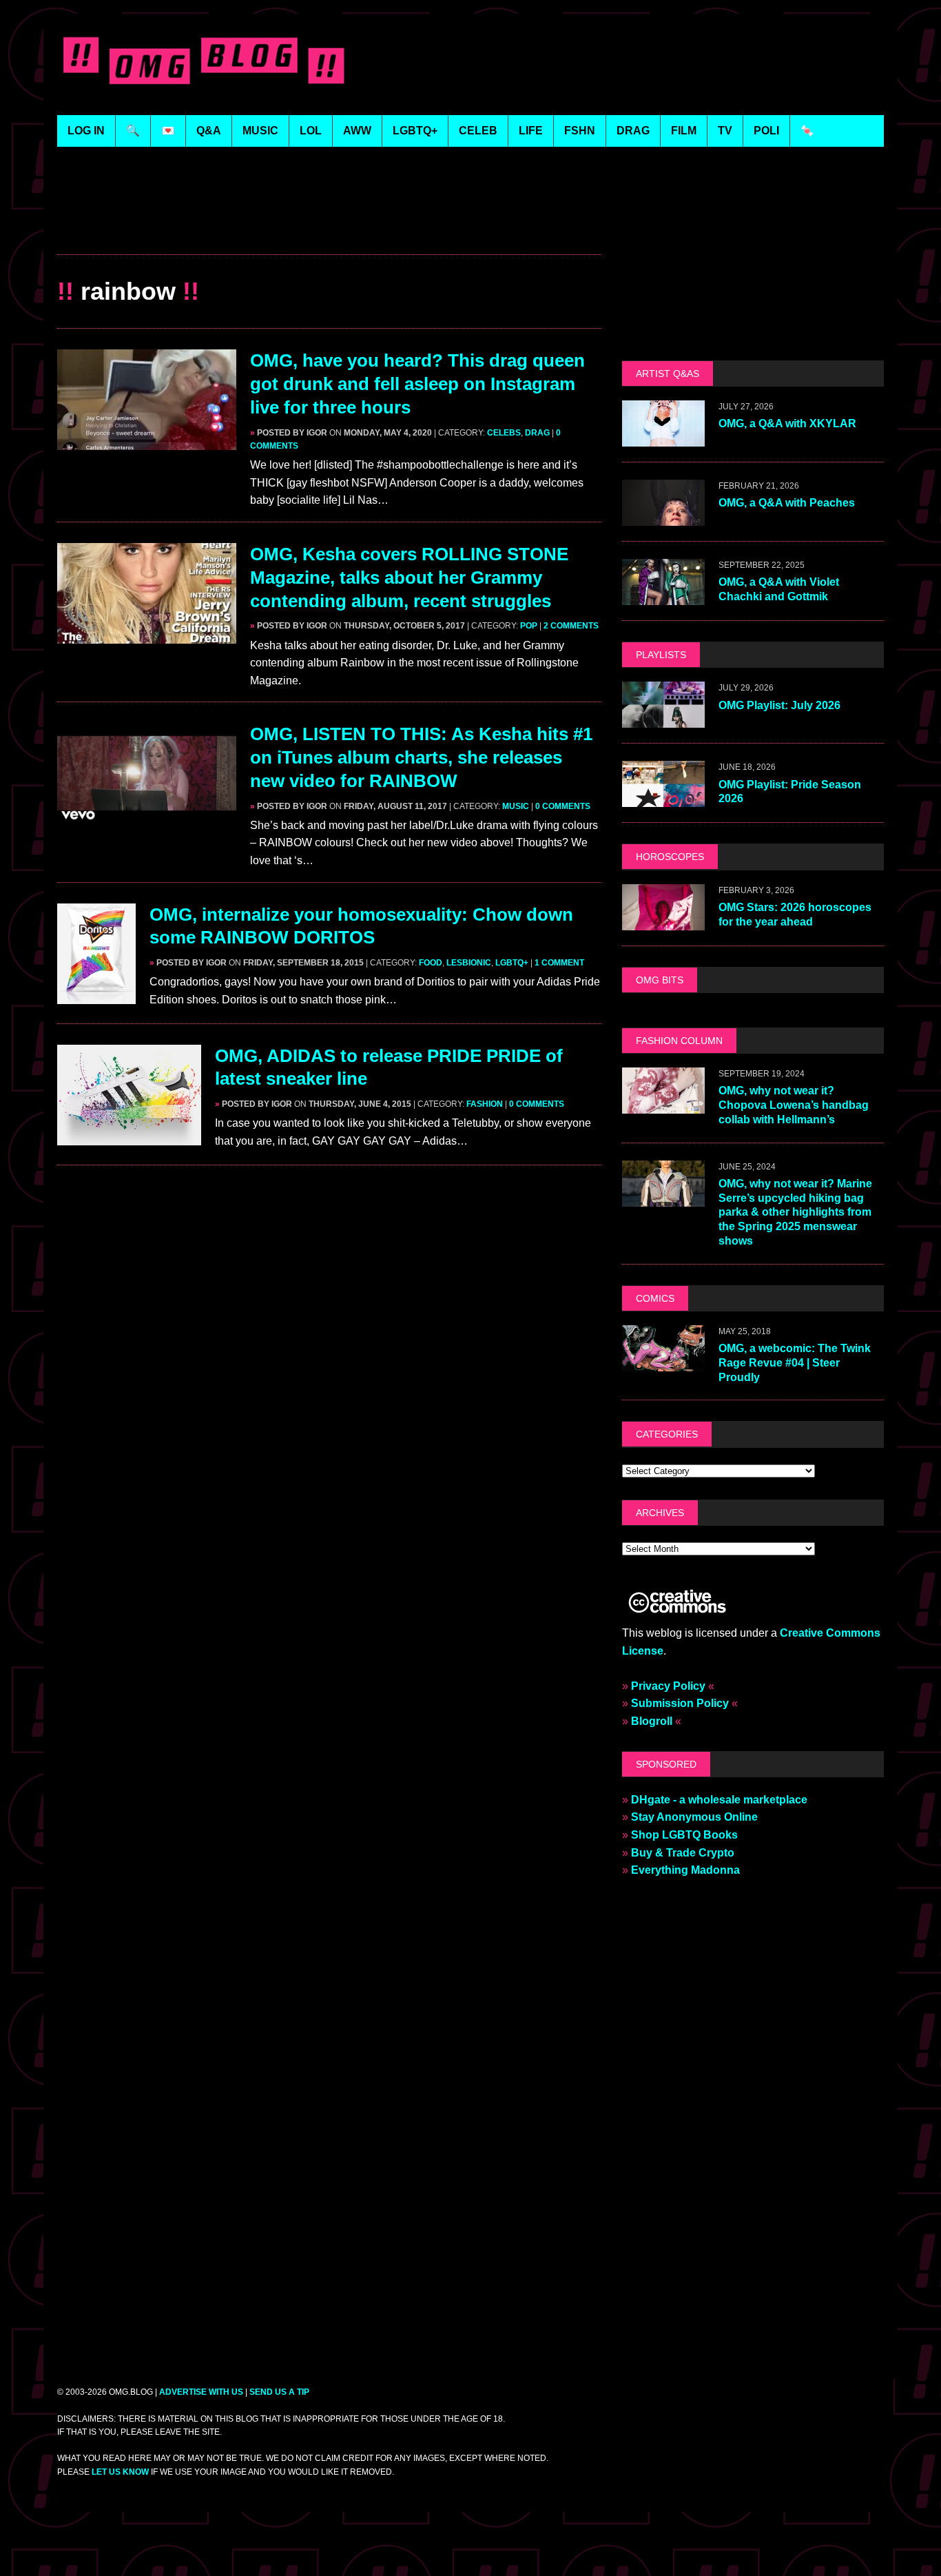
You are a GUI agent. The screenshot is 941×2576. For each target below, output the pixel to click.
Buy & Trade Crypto (683, 1853)
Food (431, 963)
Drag (537, 433)
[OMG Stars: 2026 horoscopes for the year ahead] (663, 921)
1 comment (559, 963)
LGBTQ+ (415, 131)
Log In (86, 131)
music (260, 131)
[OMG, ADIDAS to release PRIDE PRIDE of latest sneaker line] (129, 1136)
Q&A (209, 131)
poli (766, 131)
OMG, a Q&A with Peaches (787, 503)
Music (516, 806)
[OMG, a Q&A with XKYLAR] (663, 438)
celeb (478, 131)
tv (725, 131)
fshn (580, 131)
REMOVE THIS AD (329, 224)
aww (357, 131)
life (531, 131)
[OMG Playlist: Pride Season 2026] (663, 798)
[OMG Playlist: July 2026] (663, 719)
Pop (529, 626)
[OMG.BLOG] (204, 58)
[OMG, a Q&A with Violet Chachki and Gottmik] (663, 596)
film (684, 131)
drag (633, 131)
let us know (120, 2472)
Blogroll (652, 1721)
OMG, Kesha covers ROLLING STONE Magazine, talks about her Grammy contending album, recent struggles (409, 577)
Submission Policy (680, 1703)
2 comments (571, 626)
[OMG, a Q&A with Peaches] (663, 517)
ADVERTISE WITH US (201, 2392)
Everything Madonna (685, 1870)
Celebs (504, 433)
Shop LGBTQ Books (684, 1835)
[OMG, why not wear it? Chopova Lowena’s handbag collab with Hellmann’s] (663, 1104)
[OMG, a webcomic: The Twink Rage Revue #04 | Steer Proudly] (663, 1362)
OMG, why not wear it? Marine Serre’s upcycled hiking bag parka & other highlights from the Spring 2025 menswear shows (795, 1212)
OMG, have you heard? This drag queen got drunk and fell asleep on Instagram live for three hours (417, 384)
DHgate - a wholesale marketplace (719, 1800)
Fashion (485, 1104)
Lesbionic (469, 963)
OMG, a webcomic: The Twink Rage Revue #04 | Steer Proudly (795, 1363)
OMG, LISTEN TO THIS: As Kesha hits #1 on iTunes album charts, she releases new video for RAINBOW (421, 757)
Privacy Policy (668, 1686)
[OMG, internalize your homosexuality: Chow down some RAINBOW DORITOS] (96, 995)
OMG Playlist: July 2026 (779, 705)
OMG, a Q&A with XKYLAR (787, 423)
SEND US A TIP (279, 2392)
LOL (311, 131)
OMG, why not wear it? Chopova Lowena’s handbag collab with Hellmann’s (794, 1105)
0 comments (563, 806)
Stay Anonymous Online (694, 1817)
